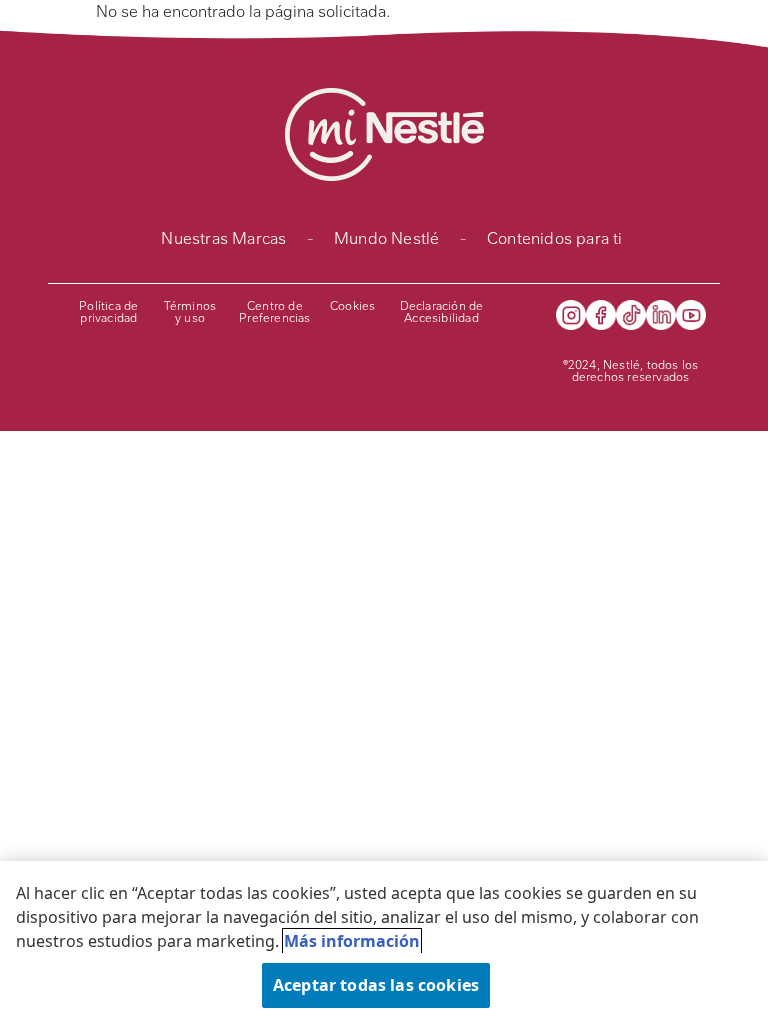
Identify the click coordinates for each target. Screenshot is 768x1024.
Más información (352, 941)
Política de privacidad (108, 312)
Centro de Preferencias (274, 312)
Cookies (352, 306)
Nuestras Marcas (223, 238)
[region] (384, 942)
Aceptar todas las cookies (376, 985)
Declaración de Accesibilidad (442, 312)
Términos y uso (190, 312)
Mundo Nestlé (386, 238)
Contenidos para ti (555, 238)
